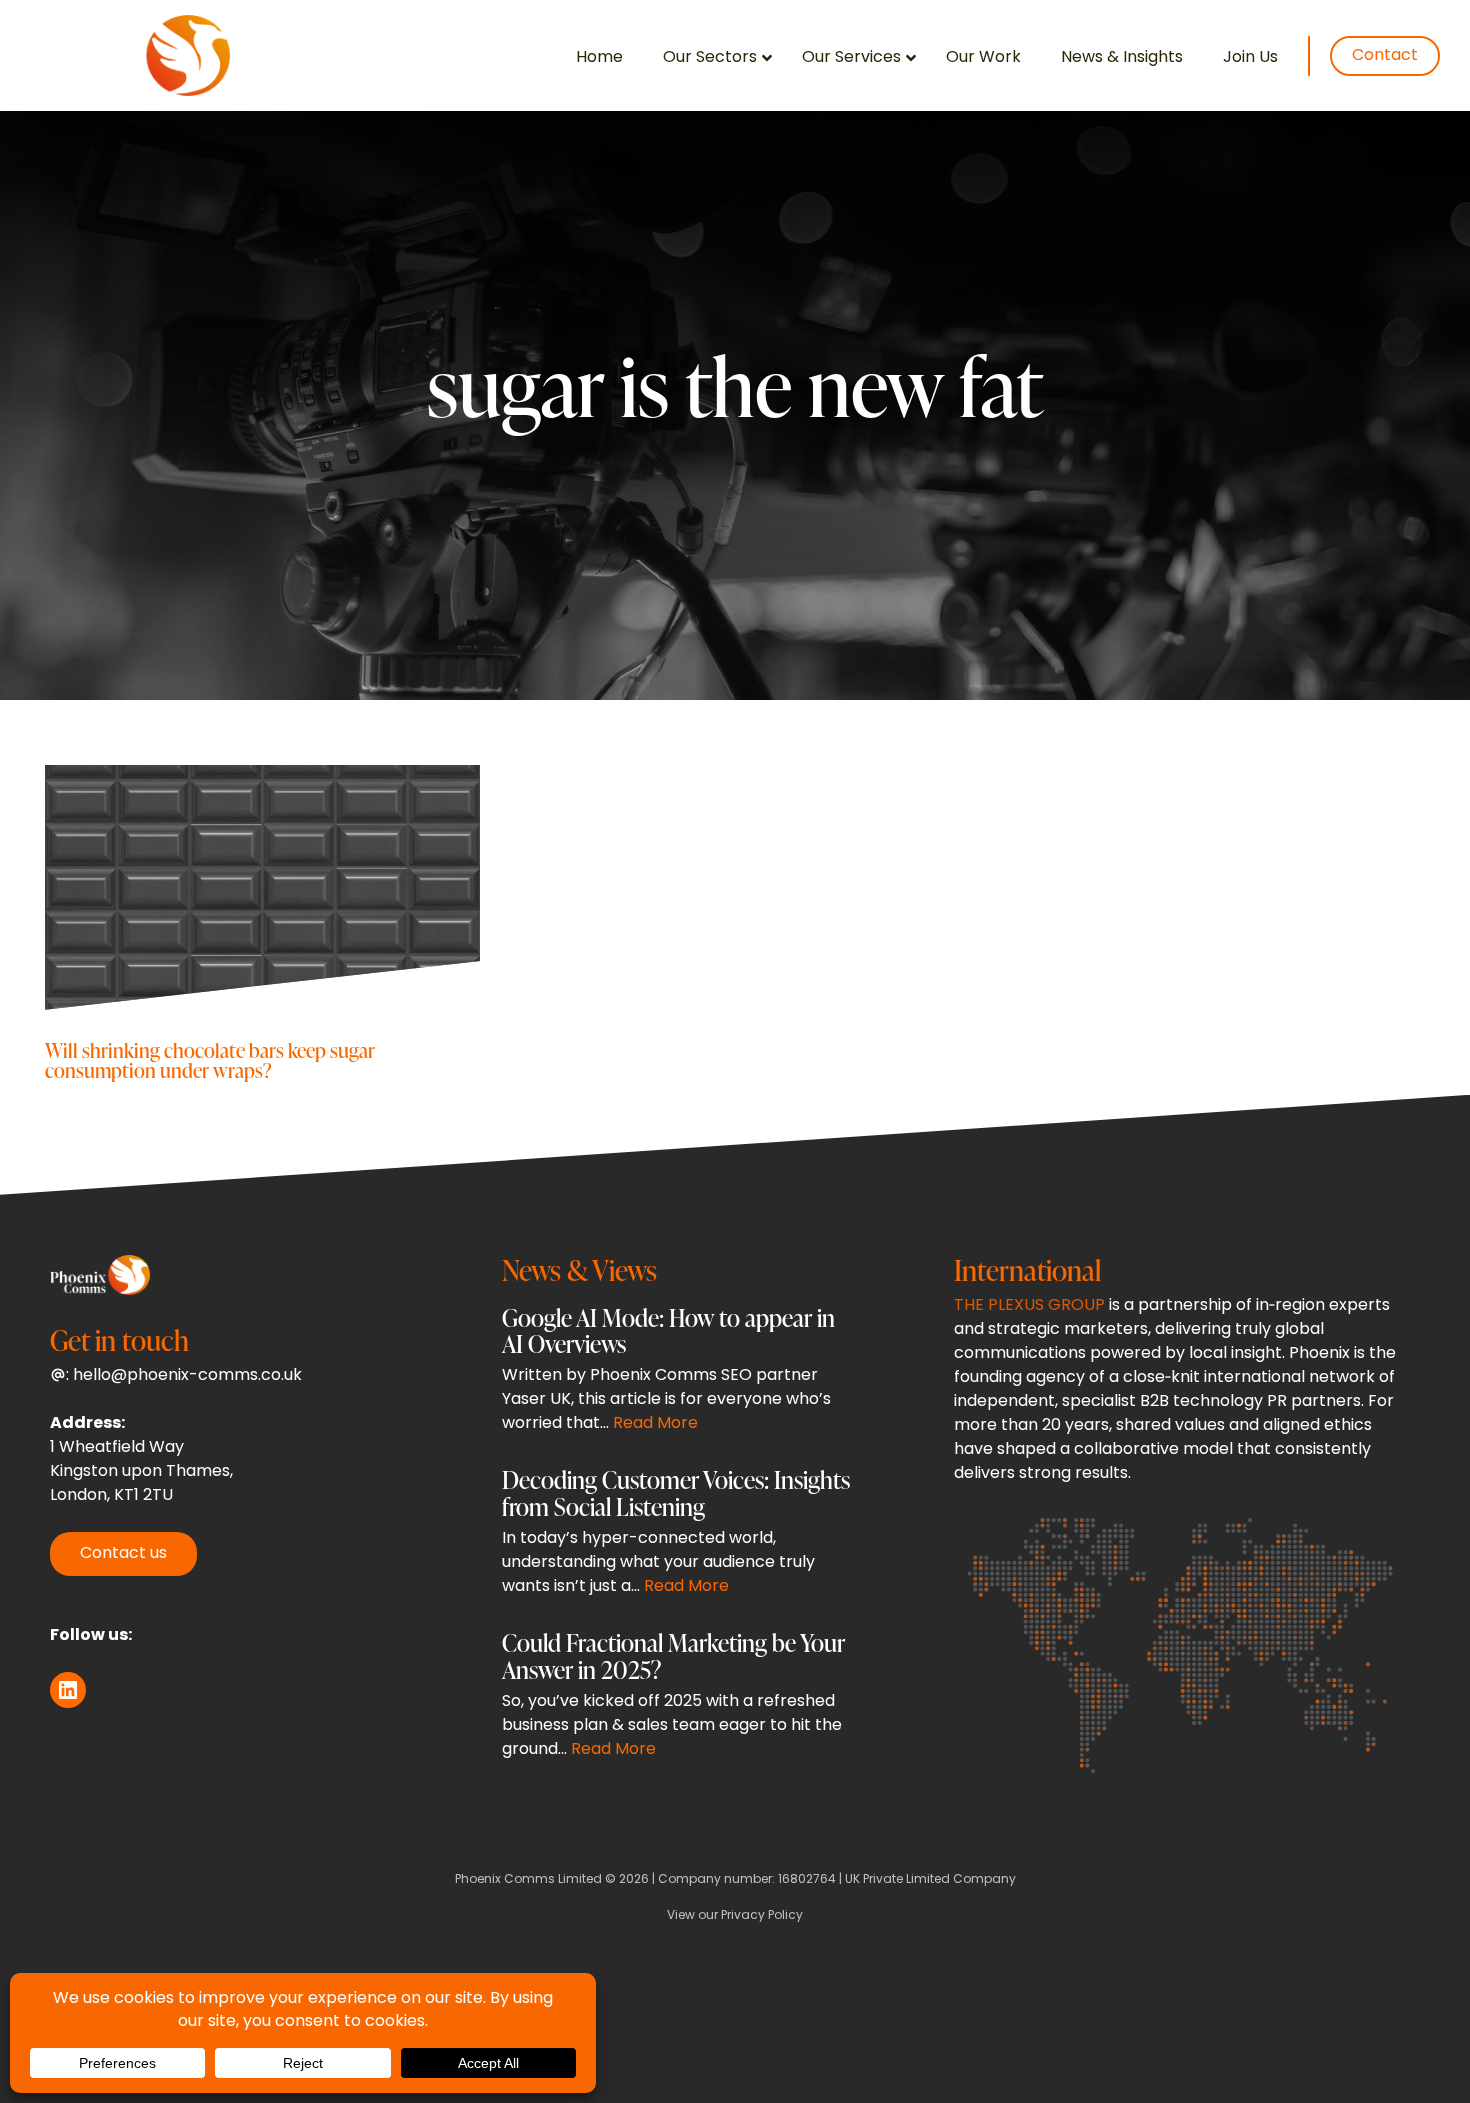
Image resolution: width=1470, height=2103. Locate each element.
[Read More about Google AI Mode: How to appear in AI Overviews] (678, 1375)
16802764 (807, 1880)
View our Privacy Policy (735, 1916)
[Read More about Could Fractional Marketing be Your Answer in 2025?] (678, 1700)
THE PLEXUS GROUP (1029, 1306)
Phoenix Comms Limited (528, 1880)
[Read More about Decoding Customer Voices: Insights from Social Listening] (678, 1537)
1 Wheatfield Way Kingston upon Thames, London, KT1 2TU (141, 1472)
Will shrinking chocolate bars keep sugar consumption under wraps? (210, 1059)
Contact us (123, 1554)
